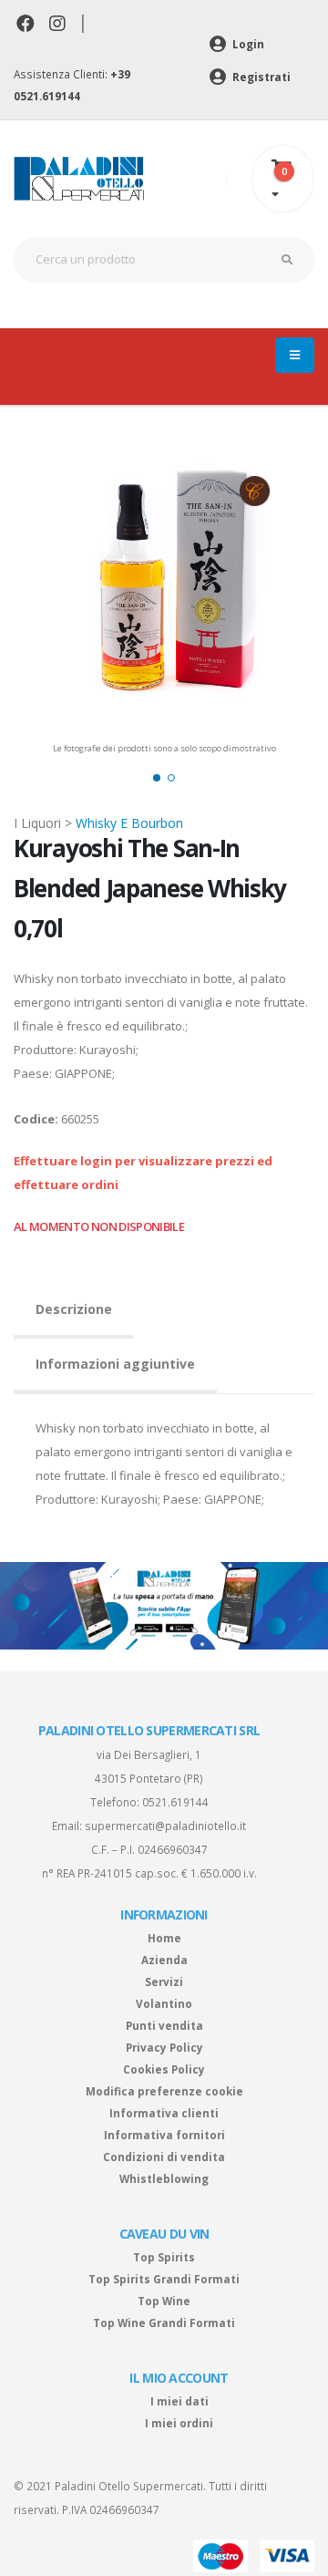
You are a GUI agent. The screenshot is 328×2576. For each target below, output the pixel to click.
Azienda (164, 1960)
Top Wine (164, 2301)
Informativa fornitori (164, 2135)
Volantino (164, 2003)
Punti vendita (164, 2025)
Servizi (164, 1981)
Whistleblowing (164, 2178)
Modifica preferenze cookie (164, 2091)
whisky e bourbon (129, 823)
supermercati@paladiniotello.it (165, 1826)
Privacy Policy (164, 2047)
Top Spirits (164, 2257)
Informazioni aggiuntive (115, 1364)
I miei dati (179, 2401)
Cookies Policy (164, 2069)
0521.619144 (175, 1802)
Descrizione (74, 1309)
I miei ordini (179, 2423)
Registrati (260, 77)
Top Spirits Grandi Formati (164, 2279)
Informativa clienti (164, 2113)
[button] (157, 778)
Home (164, 1938)
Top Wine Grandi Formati (164, 2323)
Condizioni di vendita (164, 2157)
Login (247, 44)
